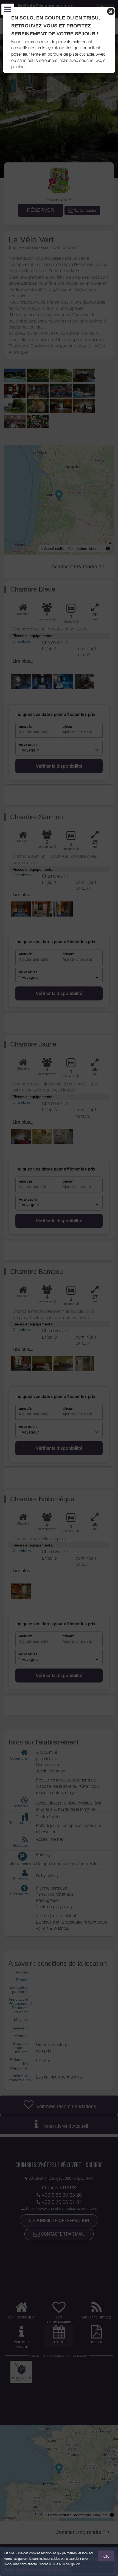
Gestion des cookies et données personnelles (36, 2570)
